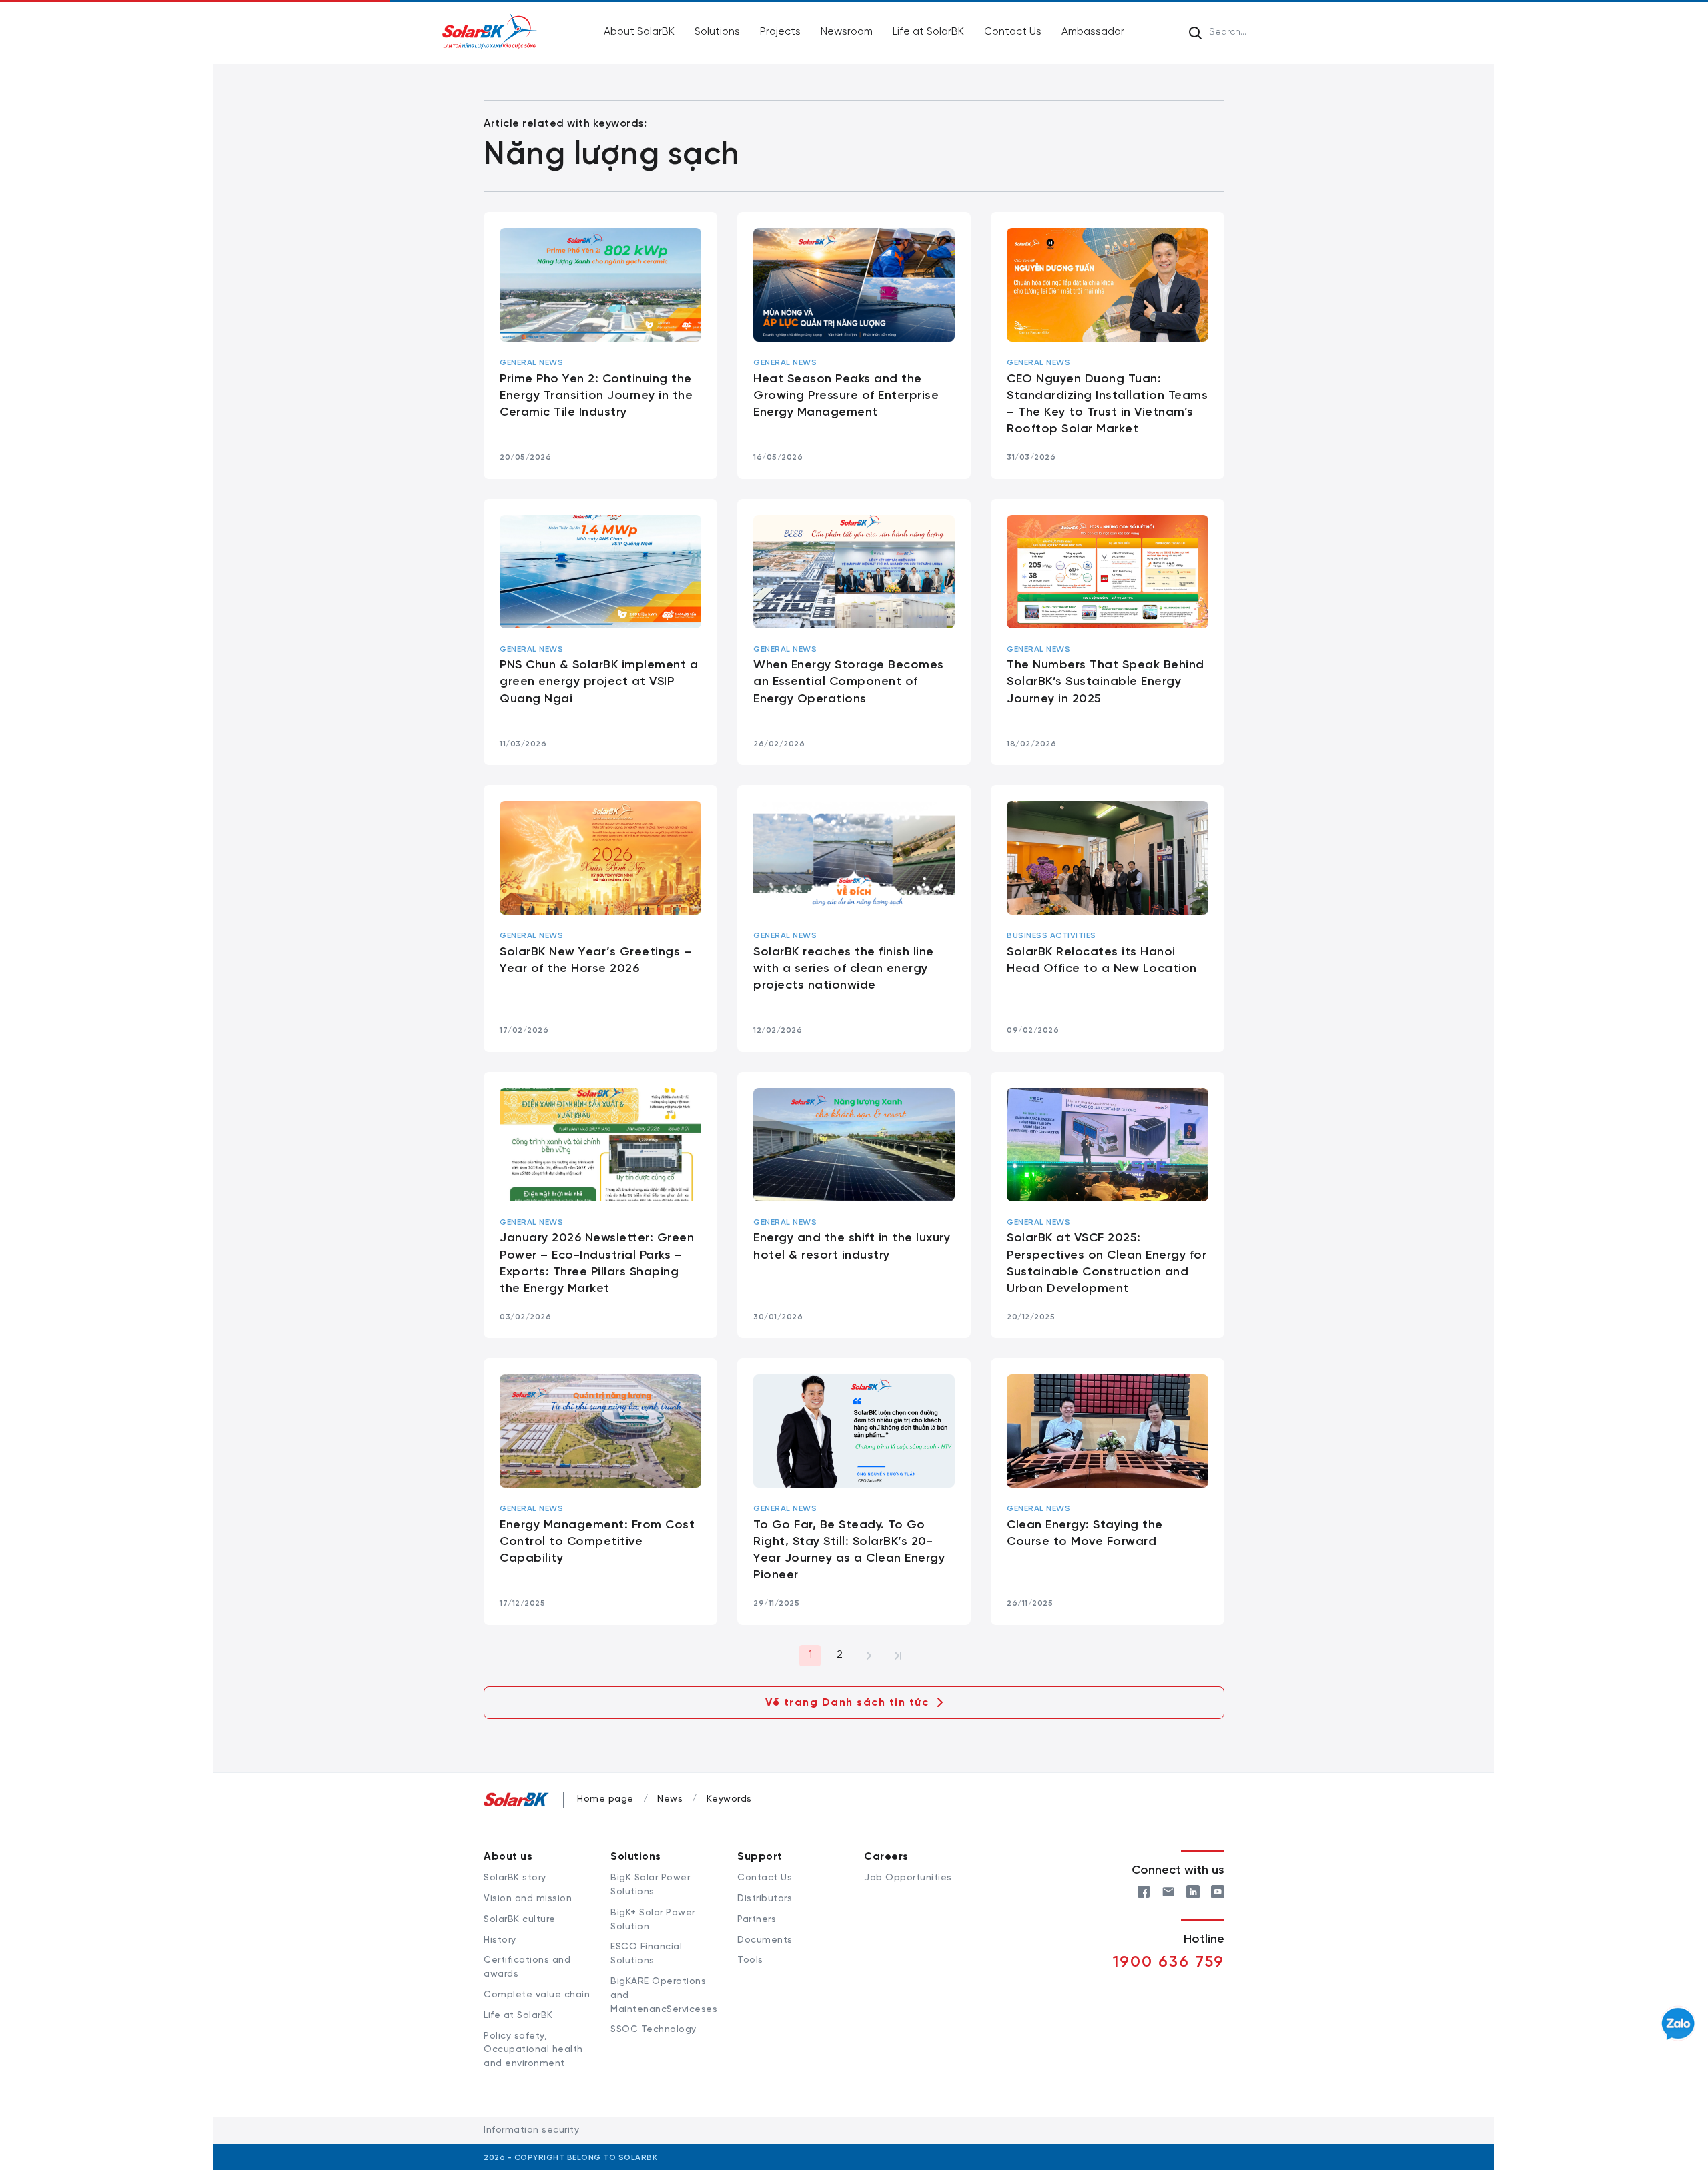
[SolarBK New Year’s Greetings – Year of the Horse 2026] (600, 858)
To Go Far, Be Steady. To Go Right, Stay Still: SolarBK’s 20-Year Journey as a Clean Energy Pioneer (849, 1551)
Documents (765, 1940)
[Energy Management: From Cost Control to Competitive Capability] (600, 1431)
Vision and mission (528, 1899)
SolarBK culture (520, 1920)
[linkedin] (1193, 1890)
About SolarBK (639, 32)
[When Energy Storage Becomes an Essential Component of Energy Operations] (854, 572)
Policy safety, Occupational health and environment (533, 2050)
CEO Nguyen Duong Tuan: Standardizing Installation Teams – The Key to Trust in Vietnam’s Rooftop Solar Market (1107, 405)
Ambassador (1093, 32)
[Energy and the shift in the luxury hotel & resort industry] (854, 1145)
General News (531, 363)
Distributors (765, 1899)
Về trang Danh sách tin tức (847, 1703)
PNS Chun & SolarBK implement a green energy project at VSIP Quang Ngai (599, 682)
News (670, 1799)
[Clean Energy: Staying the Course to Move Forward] (1108, 1431)
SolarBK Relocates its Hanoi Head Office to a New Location (1102, 961)
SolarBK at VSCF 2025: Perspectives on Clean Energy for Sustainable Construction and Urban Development (1107, 1264)
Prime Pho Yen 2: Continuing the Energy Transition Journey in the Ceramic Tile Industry (596, 396)
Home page (605, 1799)
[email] (1168, 1890)
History (500, 1940)
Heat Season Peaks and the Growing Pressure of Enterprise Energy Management (846, 396)
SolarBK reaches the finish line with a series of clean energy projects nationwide (844, 969)
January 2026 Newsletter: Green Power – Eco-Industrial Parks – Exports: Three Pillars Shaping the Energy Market (597, 1264)
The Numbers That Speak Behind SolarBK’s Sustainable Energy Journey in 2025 (1106, 682)
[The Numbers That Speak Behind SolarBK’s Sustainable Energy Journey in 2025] (1108, 572)
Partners (757, 1920)
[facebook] (1144, 1890)
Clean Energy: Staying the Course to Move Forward (1085, 1534)
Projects (780, 32)
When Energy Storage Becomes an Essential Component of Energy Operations (849, 682)
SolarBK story (515, 1878)
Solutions (717, 32)
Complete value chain (537, 1995)
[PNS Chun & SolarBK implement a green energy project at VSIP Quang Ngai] (600, 572)
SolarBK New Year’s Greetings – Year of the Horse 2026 (595, 961)
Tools (750, 1960)
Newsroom (847, 32)
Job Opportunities (908, 1878)
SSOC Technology (654, 2030)
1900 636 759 (1169, 1962)
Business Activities (1051, 936)
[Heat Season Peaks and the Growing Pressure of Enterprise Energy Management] (854, 285)
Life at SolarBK (928, 32)
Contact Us (1013, 32)
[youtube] (1218, 1890)
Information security (531, 2130)
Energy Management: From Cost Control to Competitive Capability (597, 1542)
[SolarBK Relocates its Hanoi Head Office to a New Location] (1108, 858)
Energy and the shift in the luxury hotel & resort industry (852, 1247)
